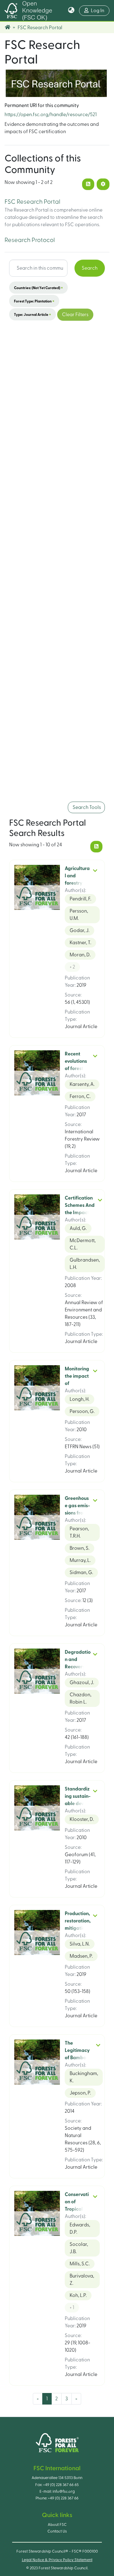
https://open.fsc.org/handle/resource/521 (51, 115)
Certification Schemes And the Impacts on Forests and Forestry (80, 1213)
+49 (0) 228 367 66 (63, 2498)
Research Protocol (30, 240)
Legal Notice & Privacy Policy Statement (57, 2560)
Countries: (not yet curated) (38, 288)
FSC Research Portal (32, 202)
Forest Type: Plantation (34, 301)
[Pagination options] (103, 184)
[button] (71, 11)
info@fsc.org (64, 2491)
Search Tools (86, 807)
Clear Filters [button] (75, 315)
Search (90, 268)
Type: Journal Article (33, 314)
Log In (100, 10)
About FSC (57, 2525)
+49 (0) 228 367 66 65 (61, 2485)
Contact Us (57, 2531)
